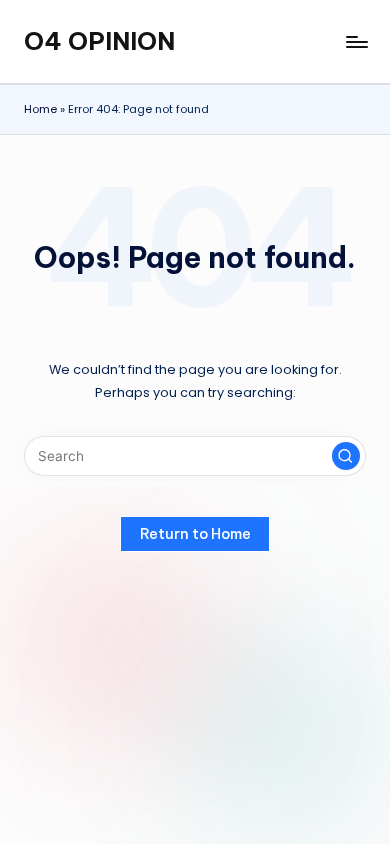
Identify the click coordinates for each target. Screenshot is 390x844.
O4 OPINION (99, 41)
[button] (346, 456)
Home (40, 109)
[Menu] (356, 41)
